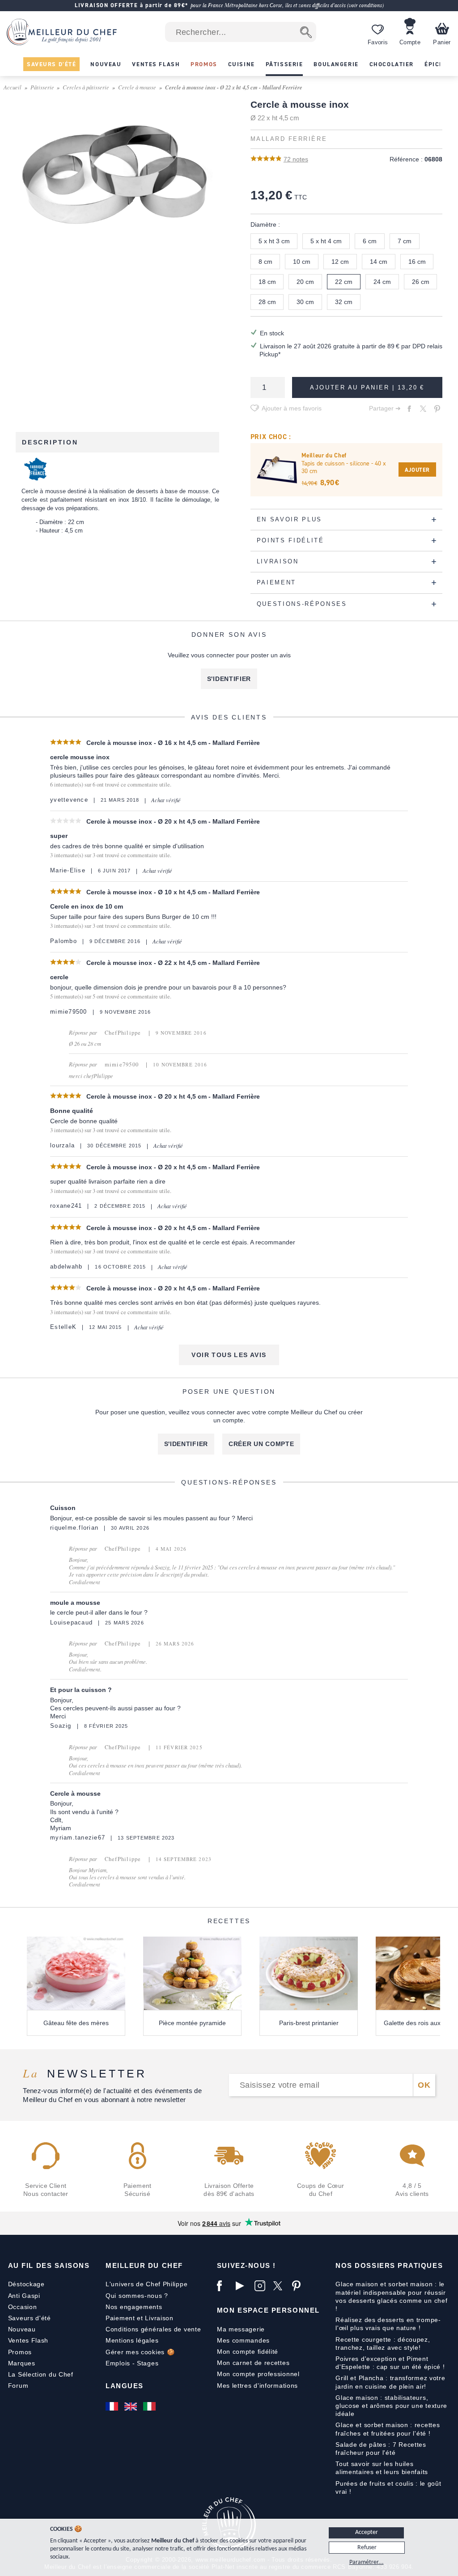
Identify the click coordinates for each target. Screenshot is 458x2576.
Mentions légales (132, 2340)
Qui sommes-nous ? (137, 2296)
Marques (22, 2363)
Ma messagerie (241, 2329)
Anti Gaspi (24, 2296)
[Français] (113, 2407)
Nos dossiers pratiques (389, 2265)
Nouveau (22, 2329)
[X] (280, 2286)
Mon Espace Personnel (268, 2310)
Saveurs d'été (30, 2318)
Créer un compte (261, 1444)
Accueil (13, 87)
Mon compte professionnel (258, 2374)
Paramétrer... (367, 2562)
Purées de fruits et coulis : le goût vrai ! (388, 2487)
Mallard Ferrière (289, 139)
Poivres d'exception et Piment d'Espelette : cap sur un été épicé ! (390, 2363)
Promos (20, 2352)
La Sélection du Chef (41, 2374)
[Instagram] (262, 2286)
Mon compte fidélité (248, 2352)
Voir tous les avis (229, 1355)
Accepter (367, 2532)
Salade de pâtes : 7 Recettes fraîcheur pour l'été (381, 2449)
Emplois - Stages (132, 2363)
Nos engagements (134, 2307)
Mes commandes (243, 2340)
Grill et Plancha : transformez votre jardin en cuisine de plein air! (390, 2382)
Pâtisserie (42, 87)
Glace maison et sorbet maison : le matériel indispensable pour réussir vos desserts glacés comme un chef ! (391, 2296)
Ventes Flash (28, 2340)
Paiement (120, 2318)
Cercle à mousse (137, 87)
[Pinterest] (299, 2286)
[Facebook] (224, 2286)
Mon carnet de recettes (253, 2363)
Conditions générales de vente (153, 2329)
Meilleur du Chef (144, 2265)
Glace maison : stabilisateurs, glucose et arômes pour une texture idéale (391, 2406)
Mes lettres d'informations (257, 2386)
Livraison (159, 2318)
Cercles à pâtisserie (86, 87)
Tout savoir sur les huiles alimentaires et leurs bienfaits (382, 2468)
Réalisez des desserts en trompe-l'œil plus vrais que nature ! (388, 2324)
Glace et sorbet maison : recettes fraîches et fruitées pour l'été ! (388, 2429)
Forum (18, 2386)
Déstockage (26, 2284)
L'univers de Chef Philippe (146, 2284)
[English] (131, 2407)
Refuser (367, 2548)
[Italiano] (150, 2407)
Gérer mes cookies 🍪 (140, 2352)
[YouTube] (243, 2286)
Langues (125, 2386)
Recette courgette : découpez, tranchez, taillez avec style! (383, 2343)
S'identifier (229, 679)
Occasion (23, 2307)
